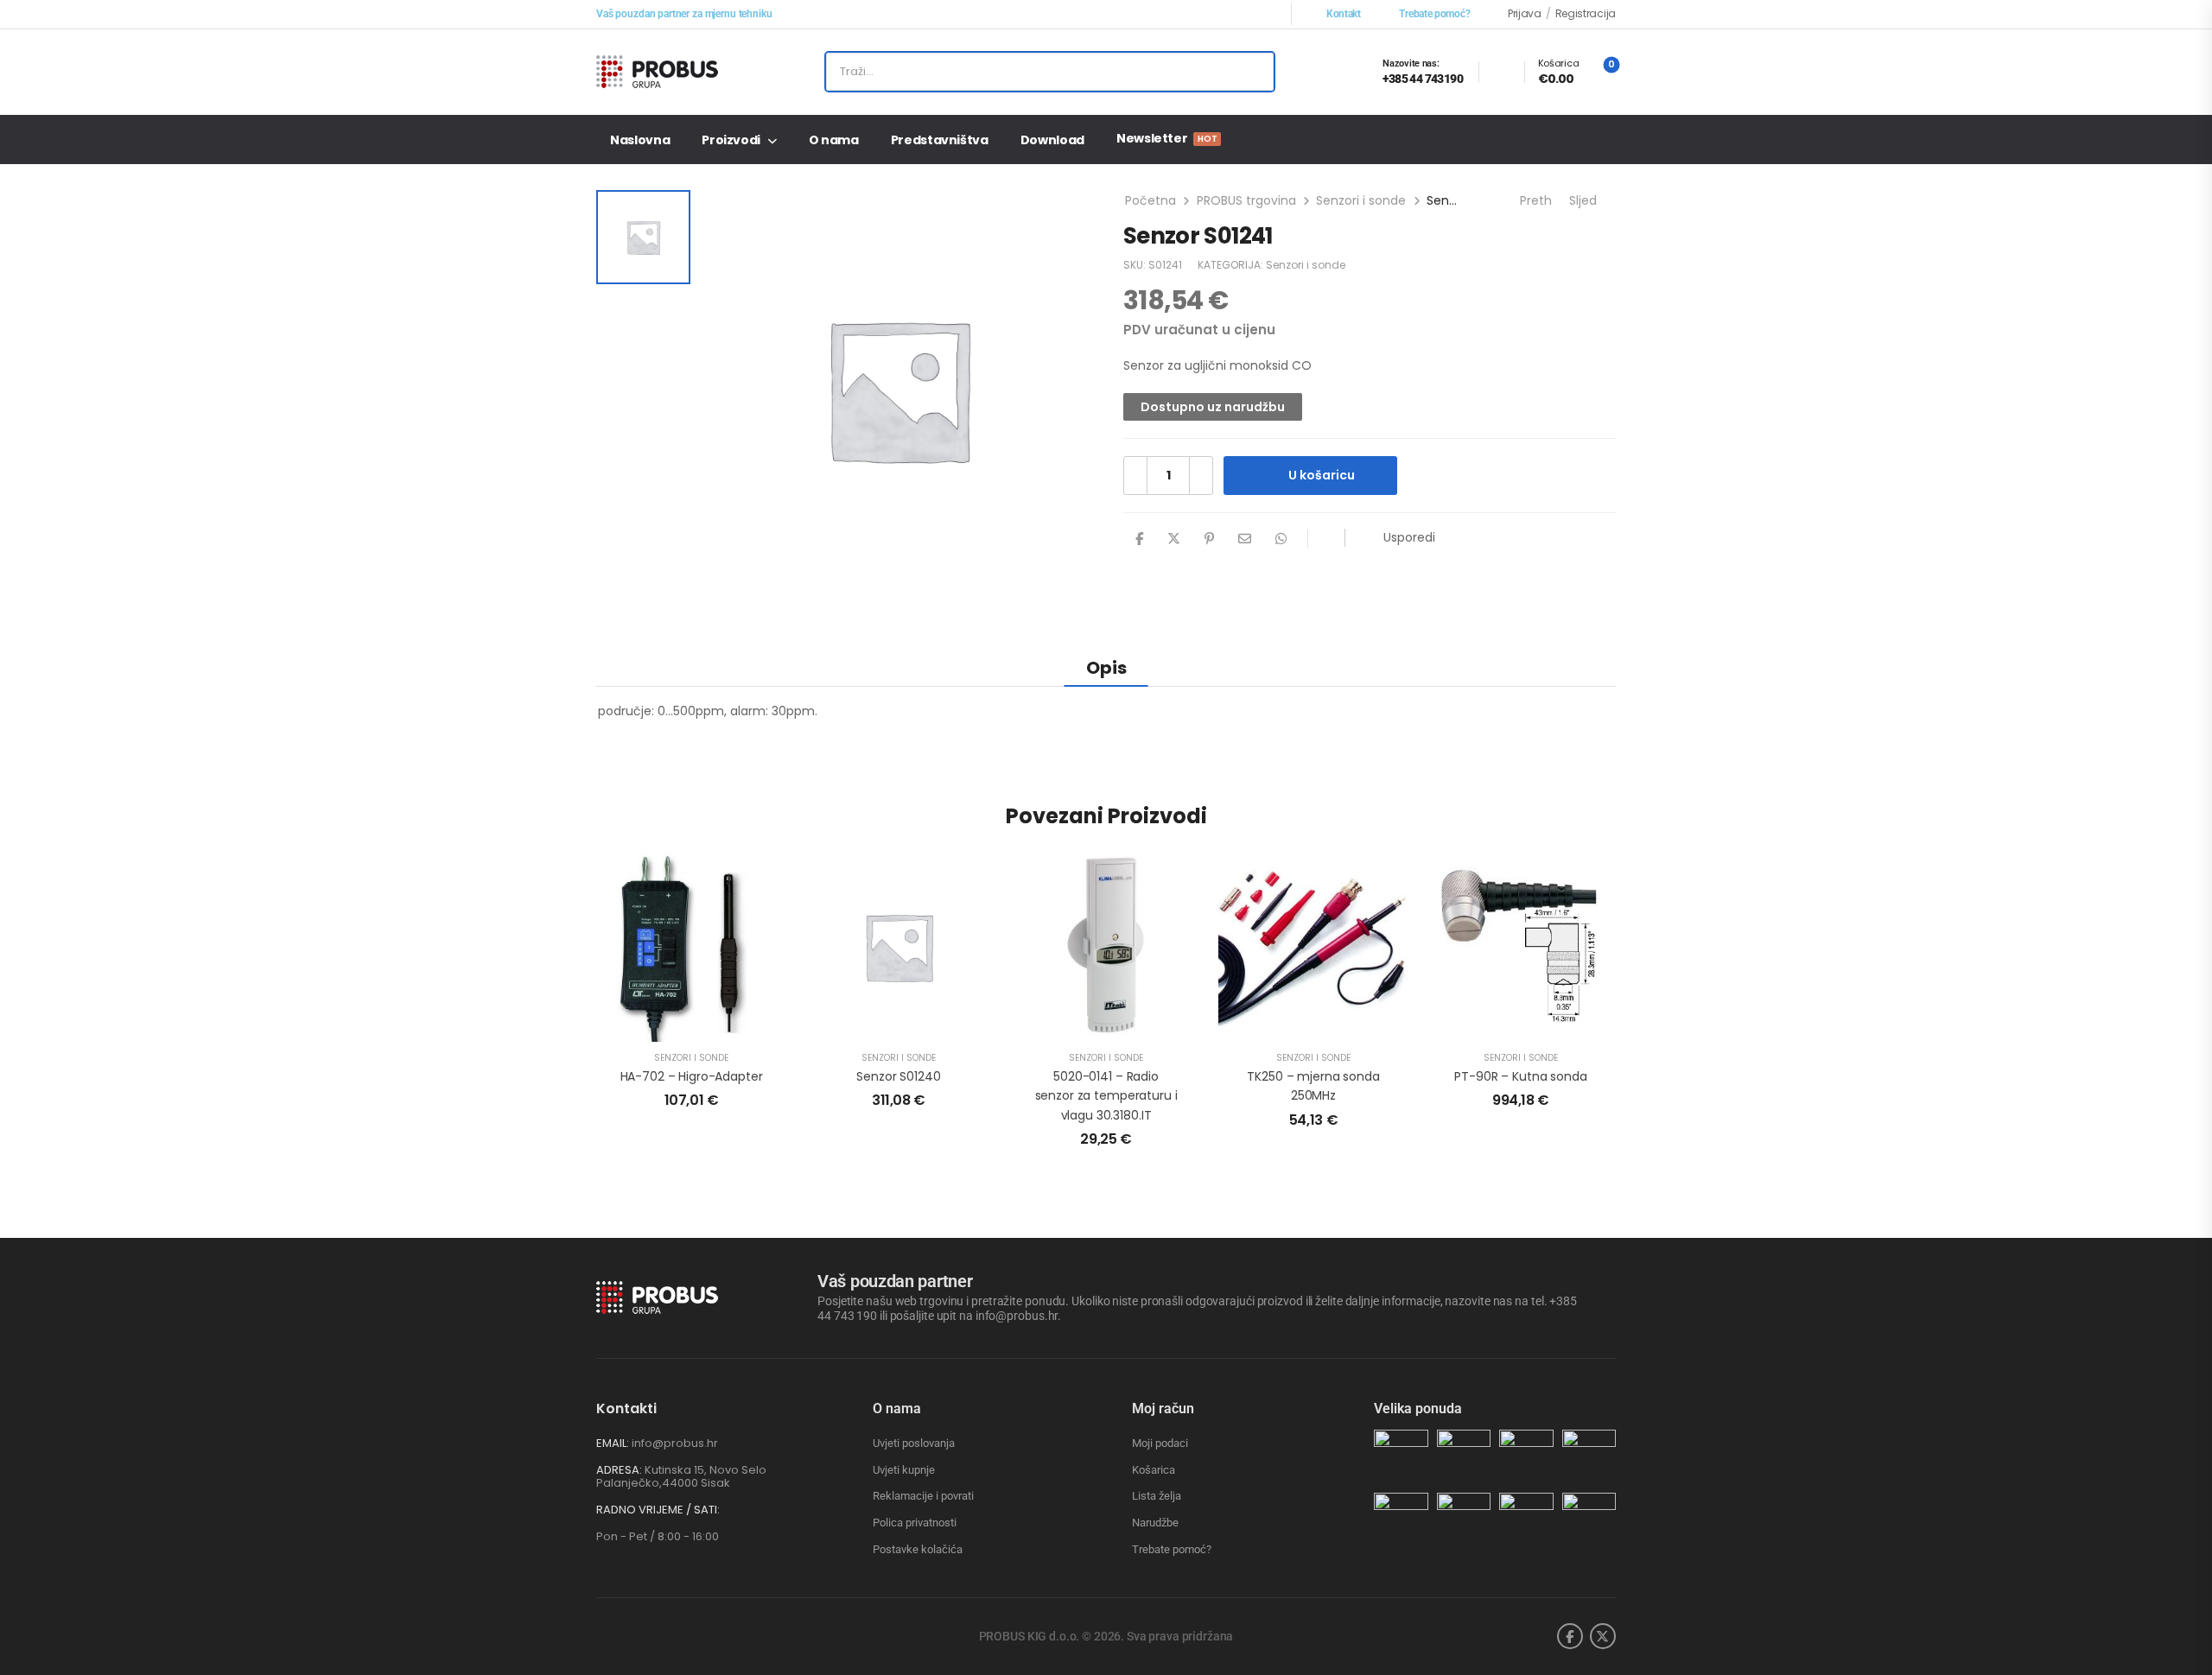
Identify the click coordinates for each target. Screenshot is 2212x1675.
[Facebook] (1139, 539)
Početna (1150, 200)
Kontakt (1344, 14)
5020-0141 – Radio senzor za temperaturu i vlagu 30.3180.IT (1106, 1096)
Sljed (1585, 200)
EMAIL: (613, 1443)
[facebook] (1570, 1636)
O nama (834, 140)
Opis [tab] (1106, 668)
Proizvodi (731, 140)
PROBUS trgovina (1246, 200)
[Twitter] (1174, 539)
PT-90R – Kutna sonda (1520, 1076)
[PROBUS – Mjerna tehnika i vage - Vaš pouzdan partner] (662, 72)
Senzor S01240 (898, 1076)
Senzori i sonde (1361, 200)
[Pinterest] (1209, 539)
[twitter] (1603, 1636)
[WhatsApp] (1281, 539)
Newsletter (1166, 138)
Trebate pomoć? (1434, 14)
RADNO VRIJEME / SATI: (658, 1510)
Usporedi (1409, 537)
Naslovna (640, 140)
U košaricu (1322, 475)
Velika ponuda (1418, 1409)
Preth (1534, 200)
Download (1052, 140)
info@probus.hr (675, 1443)
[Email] (1245, 539)
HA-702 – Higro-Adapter (692, 1076)
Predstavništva (940, 140)
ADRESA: (619, 1470)
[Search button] (1254, 72)
